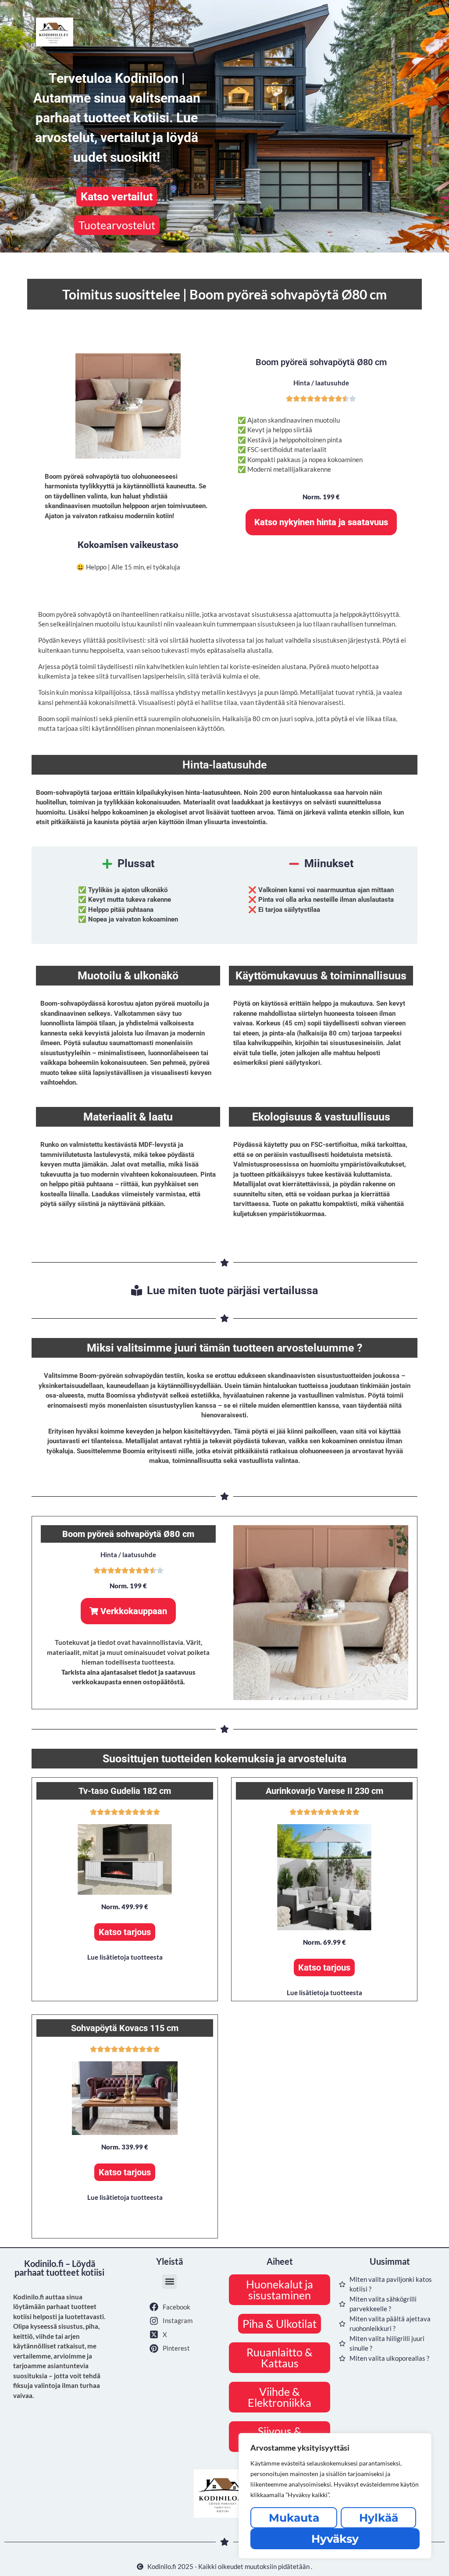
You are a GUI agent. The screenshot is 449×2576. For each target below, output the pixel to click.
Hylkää (379, 2518)
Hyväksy (335, 2539)
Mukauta (294, 2518)
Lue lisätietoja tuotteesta (125, 1957)
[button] (125, 1932)
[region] (335, 2496)
